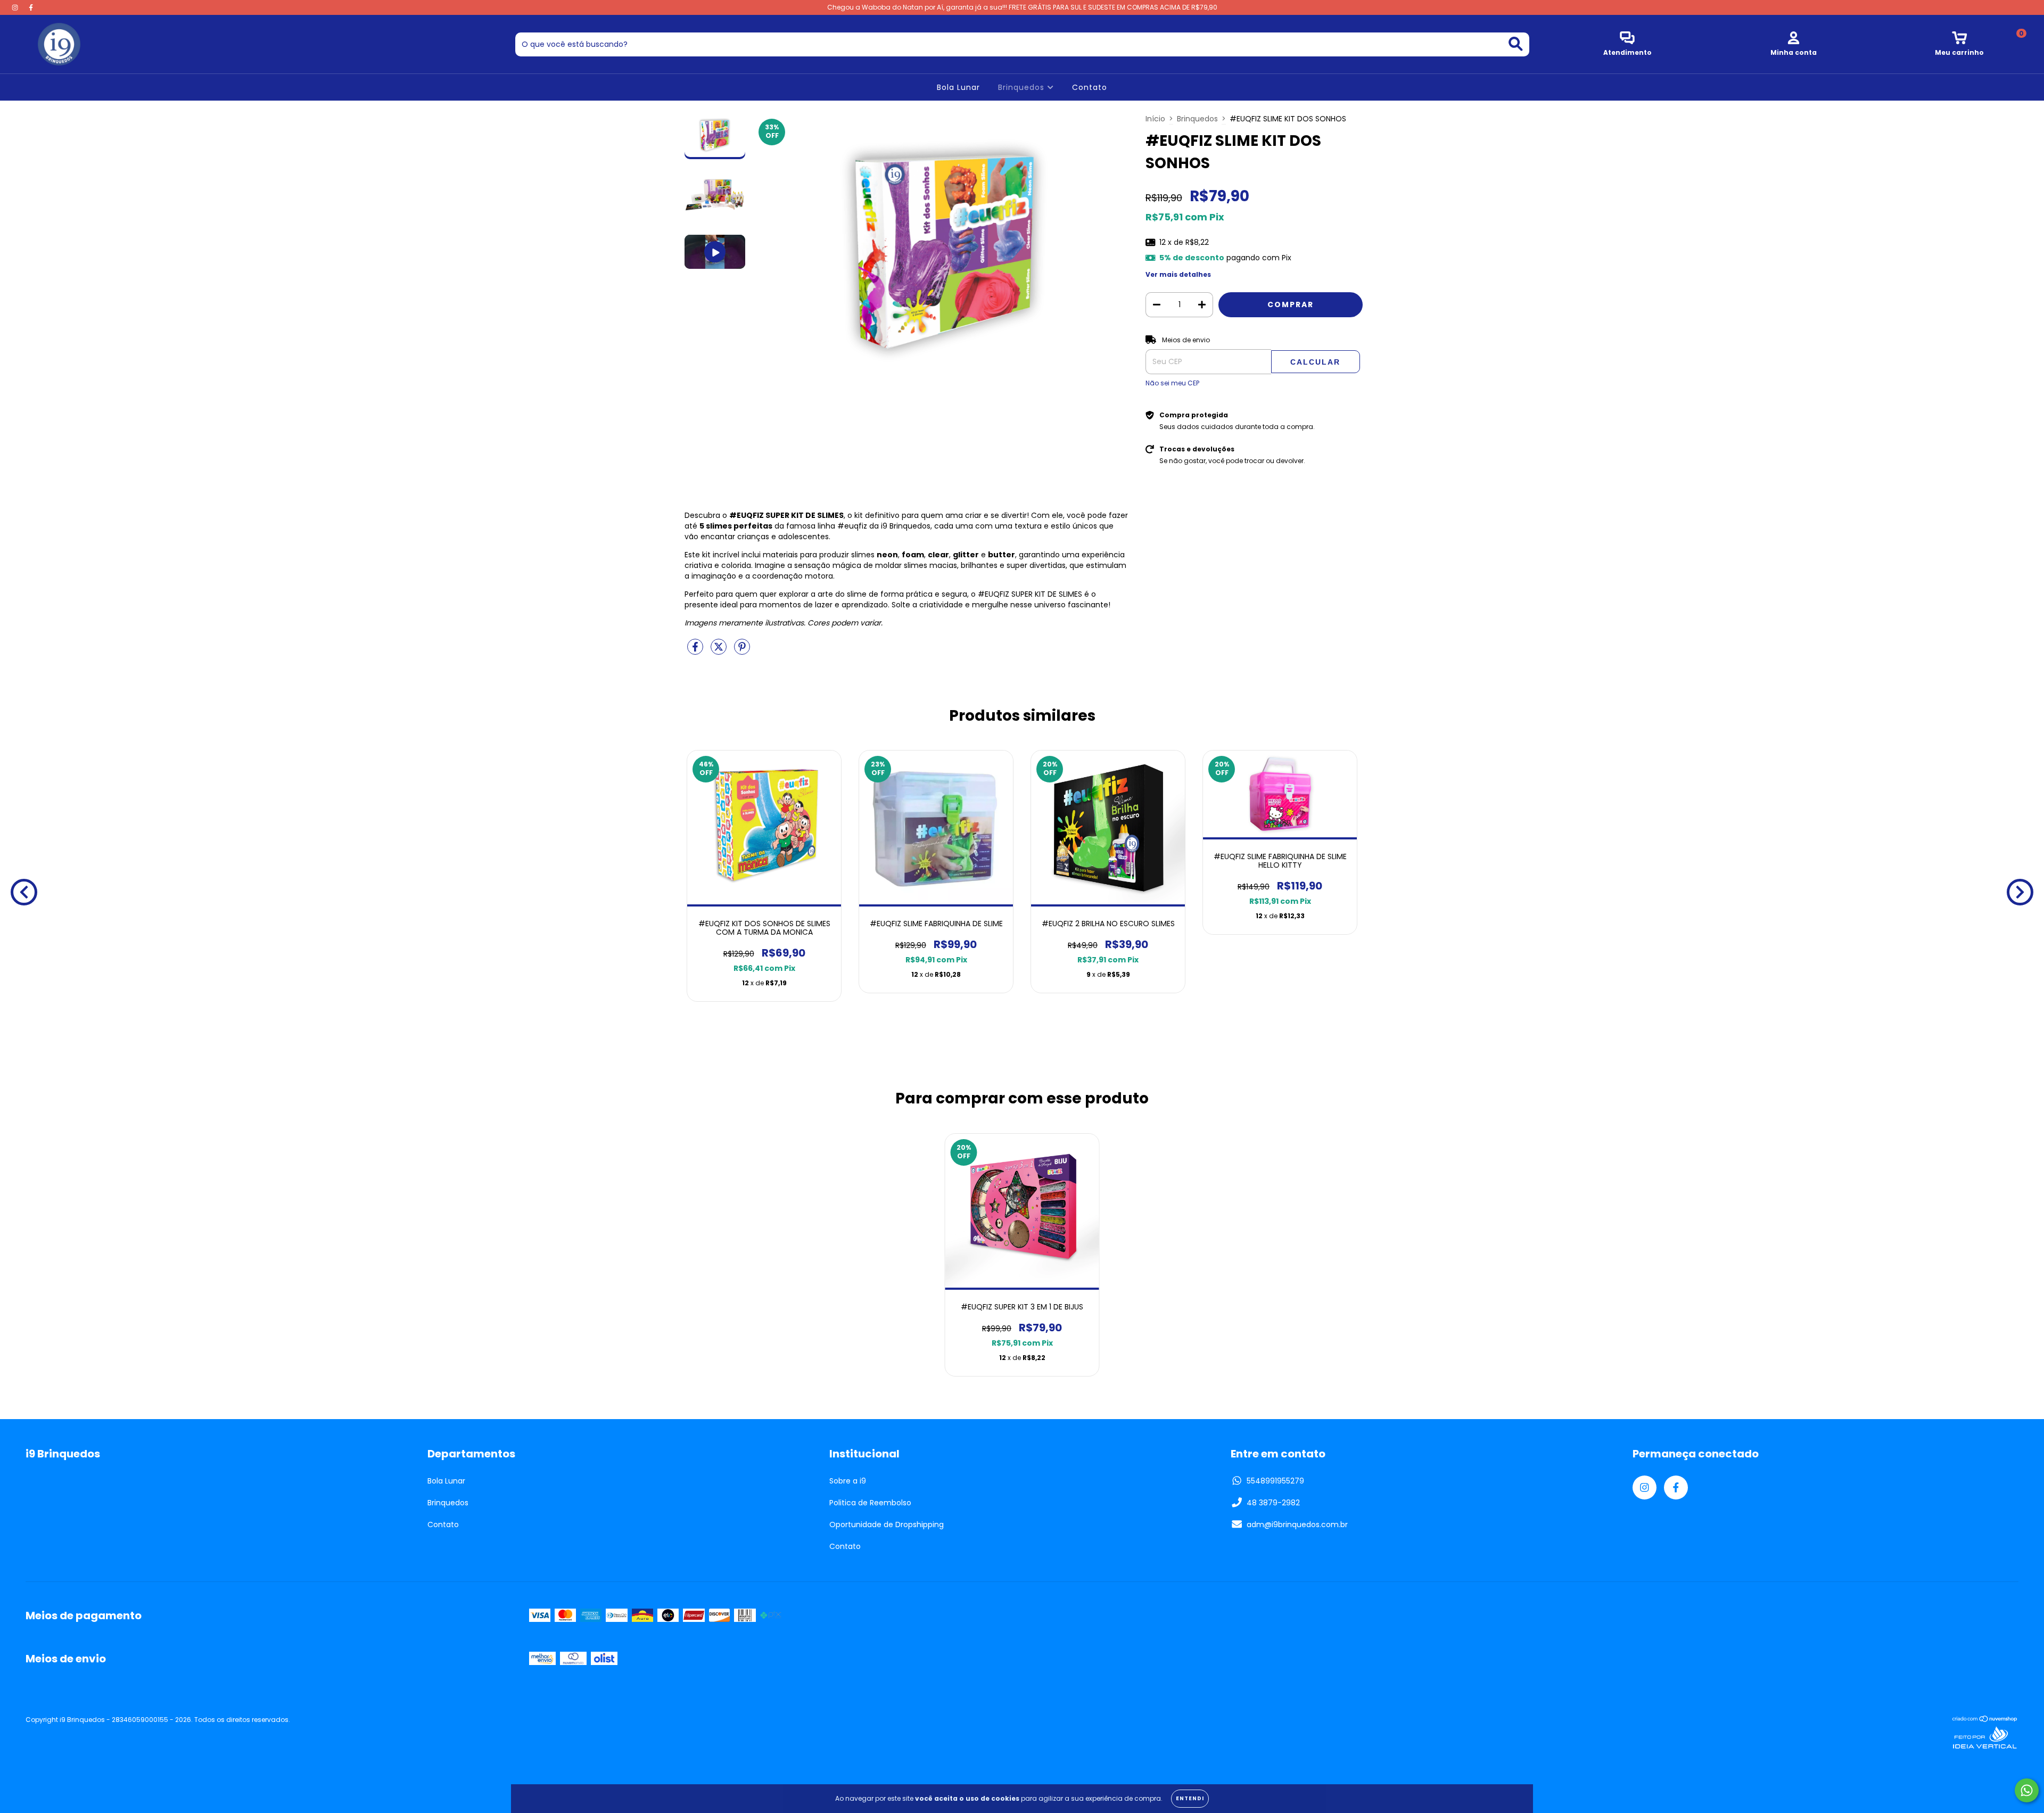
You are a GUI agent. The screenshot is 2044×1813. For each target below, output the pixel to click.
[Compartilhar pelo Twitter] (720, 651)
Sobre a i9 (848, 1481)
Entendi (1190, 1798)
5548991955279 (1275, 1481)
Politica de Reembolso (870, 1503)
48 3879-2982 (1273, 1503)
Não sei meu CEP (1172, 383)
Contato (1090, 87)
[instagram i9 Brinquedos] (16, 7)
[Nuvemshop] (1985, 1720)
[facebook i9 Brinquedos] (31, 7)
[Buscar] (1516, 44)
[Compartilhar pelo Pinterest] (742, 651)
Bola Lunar (958, 87)
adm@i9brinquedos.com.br (1297, 1524)
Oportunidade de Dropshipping (887, 1524)
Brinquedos (1023, 87)
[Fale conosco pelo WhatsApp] (2027, 1790)
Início (1155, 119)
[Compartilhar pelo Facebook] (696, 651)
